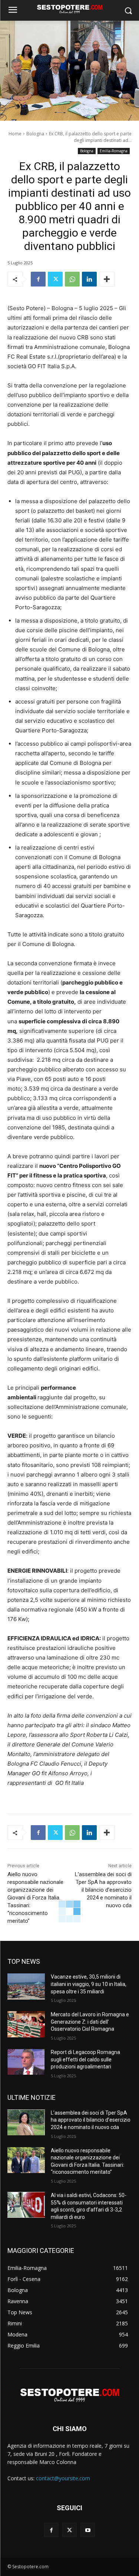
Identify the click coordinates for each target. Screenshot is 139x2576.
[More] (107, 279)
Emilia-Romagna (114, 151)
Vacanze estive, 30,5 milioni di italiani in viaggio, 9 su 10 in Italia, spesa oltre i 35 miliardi (89, 1984)
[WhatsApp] (72, 279)
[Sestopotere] (69, 9)
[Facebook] (38, 279)
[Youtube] (88, 2530)
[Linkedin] (89, 279)
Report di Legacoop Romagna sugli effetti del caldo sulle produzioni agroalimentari (85, 2059)
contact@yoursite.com (63, 2478)
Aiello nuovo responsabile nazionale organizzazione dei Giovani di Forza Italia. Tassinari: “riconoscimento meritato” (35, 1898)
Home (15, 134)
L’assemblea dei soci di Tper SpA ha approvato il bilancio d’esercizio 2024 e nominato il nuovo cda (103, 1890)
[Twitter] (55, 279)
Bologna (35, 134)
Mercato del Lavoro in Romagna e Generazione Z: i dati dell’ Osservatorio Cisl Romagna (90, 2022)
